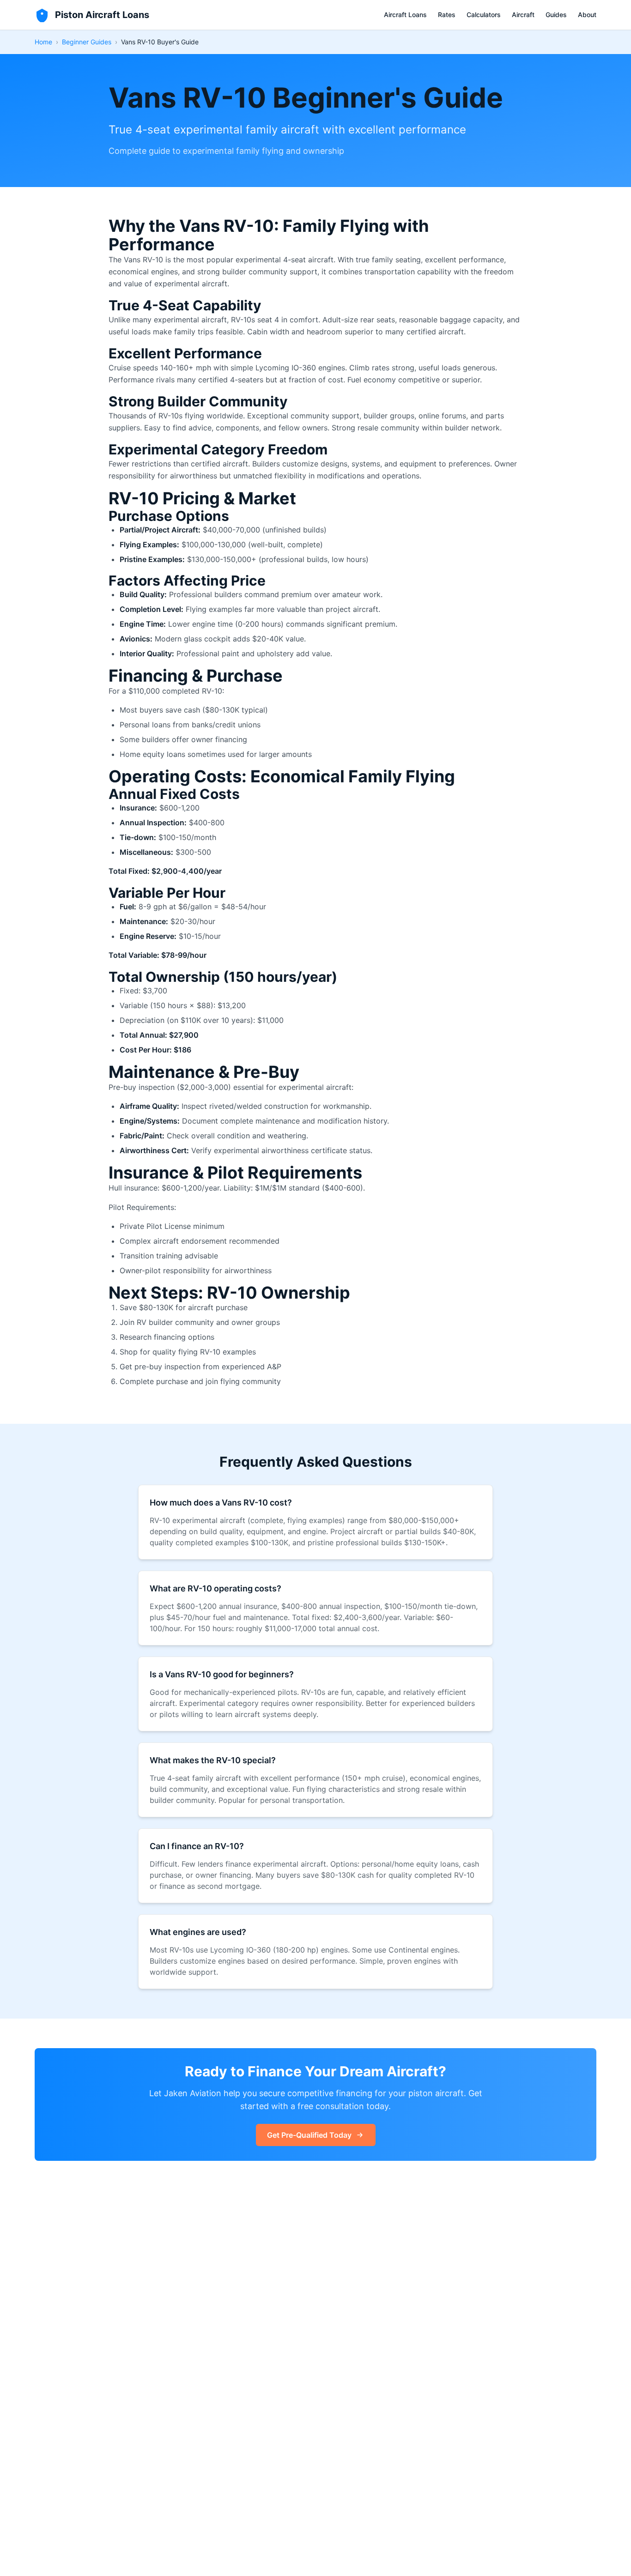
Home (43, 42)
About (587, 15)
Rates (447, 15)
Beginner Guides (87, 42)
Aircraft (523, 15)
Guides (556, 15)
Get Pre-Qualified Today (309, 2135)
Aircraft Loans (405, 15)
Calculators (484, 15)
